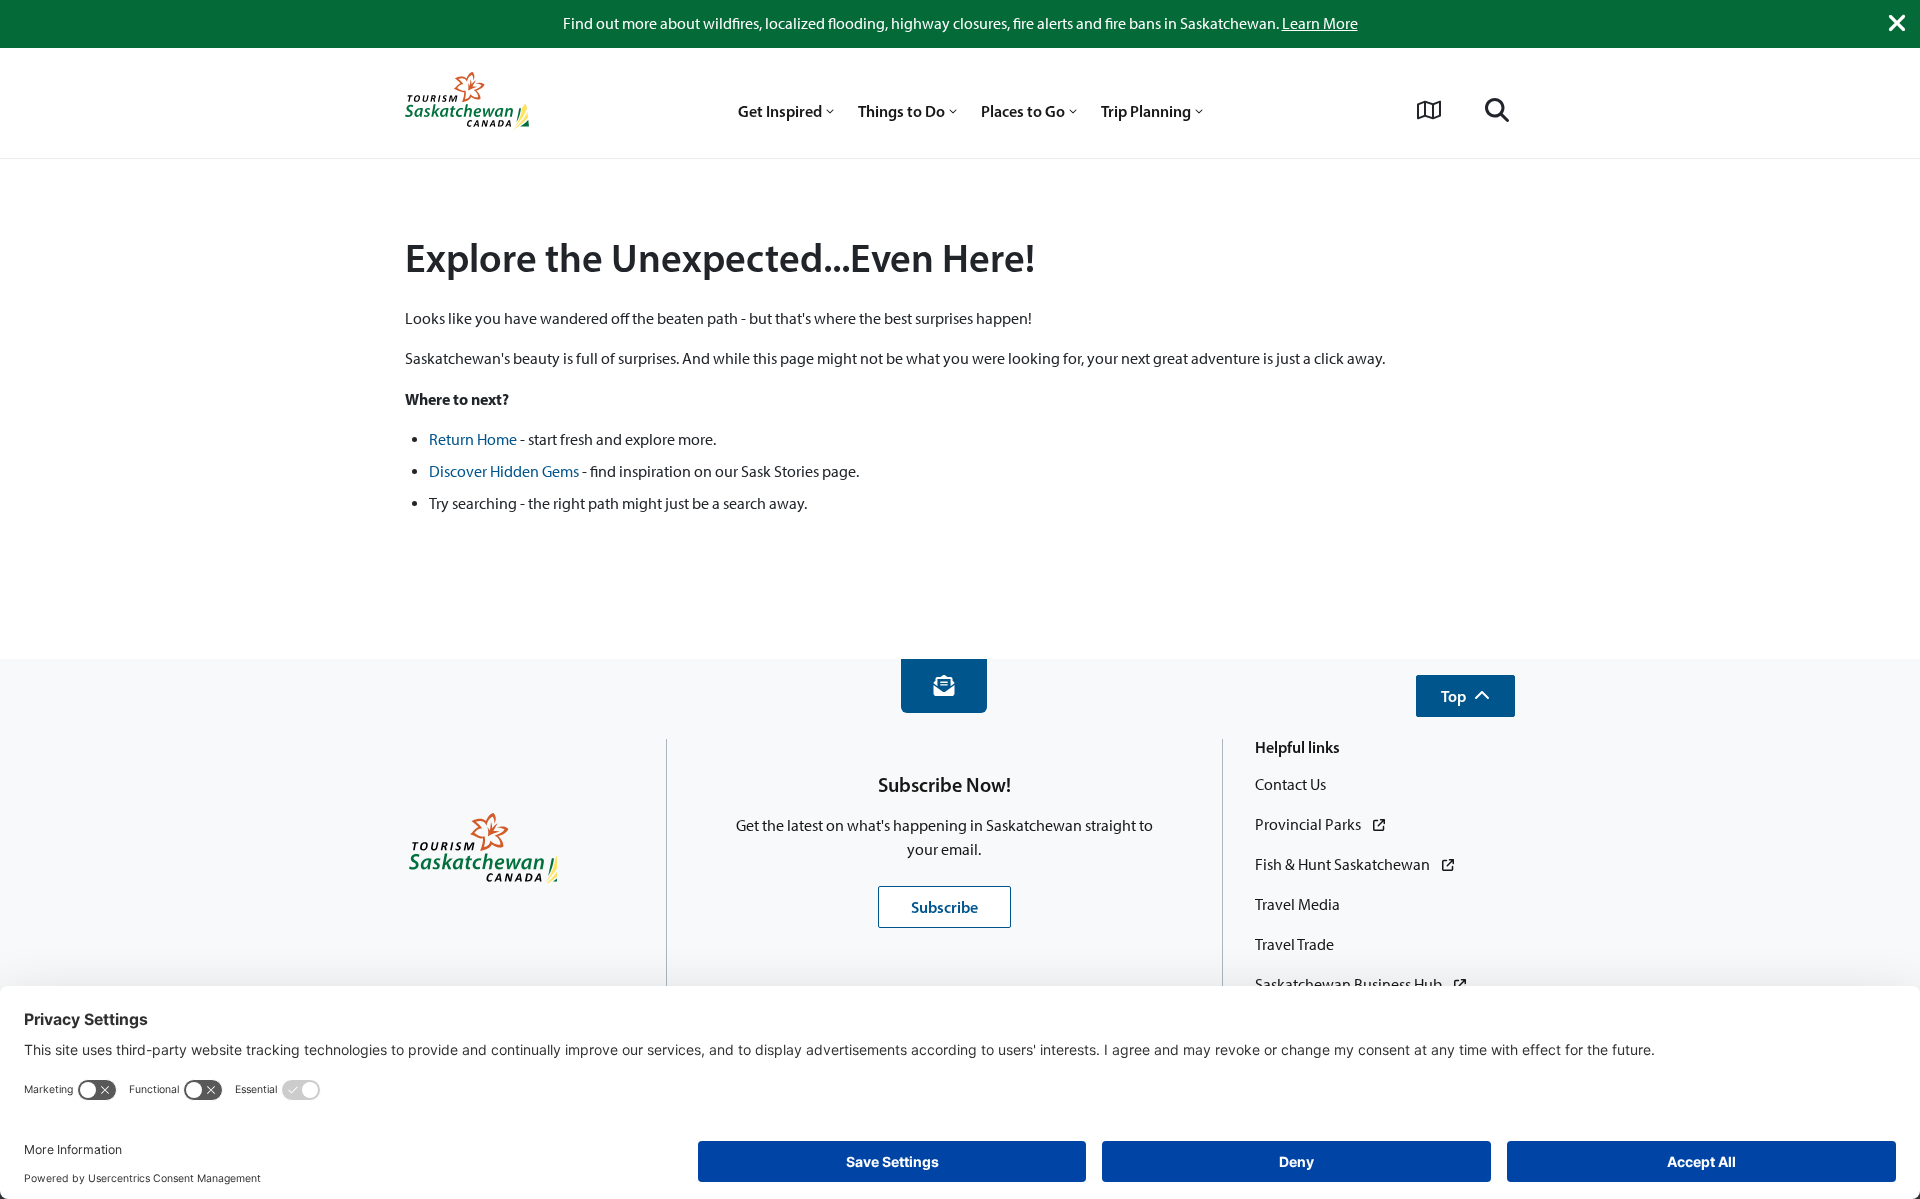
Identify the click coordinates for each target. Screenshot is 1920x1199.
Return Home (473, 439)
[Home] (467, 103)
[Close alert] (1897, 23)
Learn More (1320, 23)
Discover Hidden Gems (504, 471)
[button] (1465, 696)
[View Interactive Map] (1429, 110)
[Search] (1497, 110)
